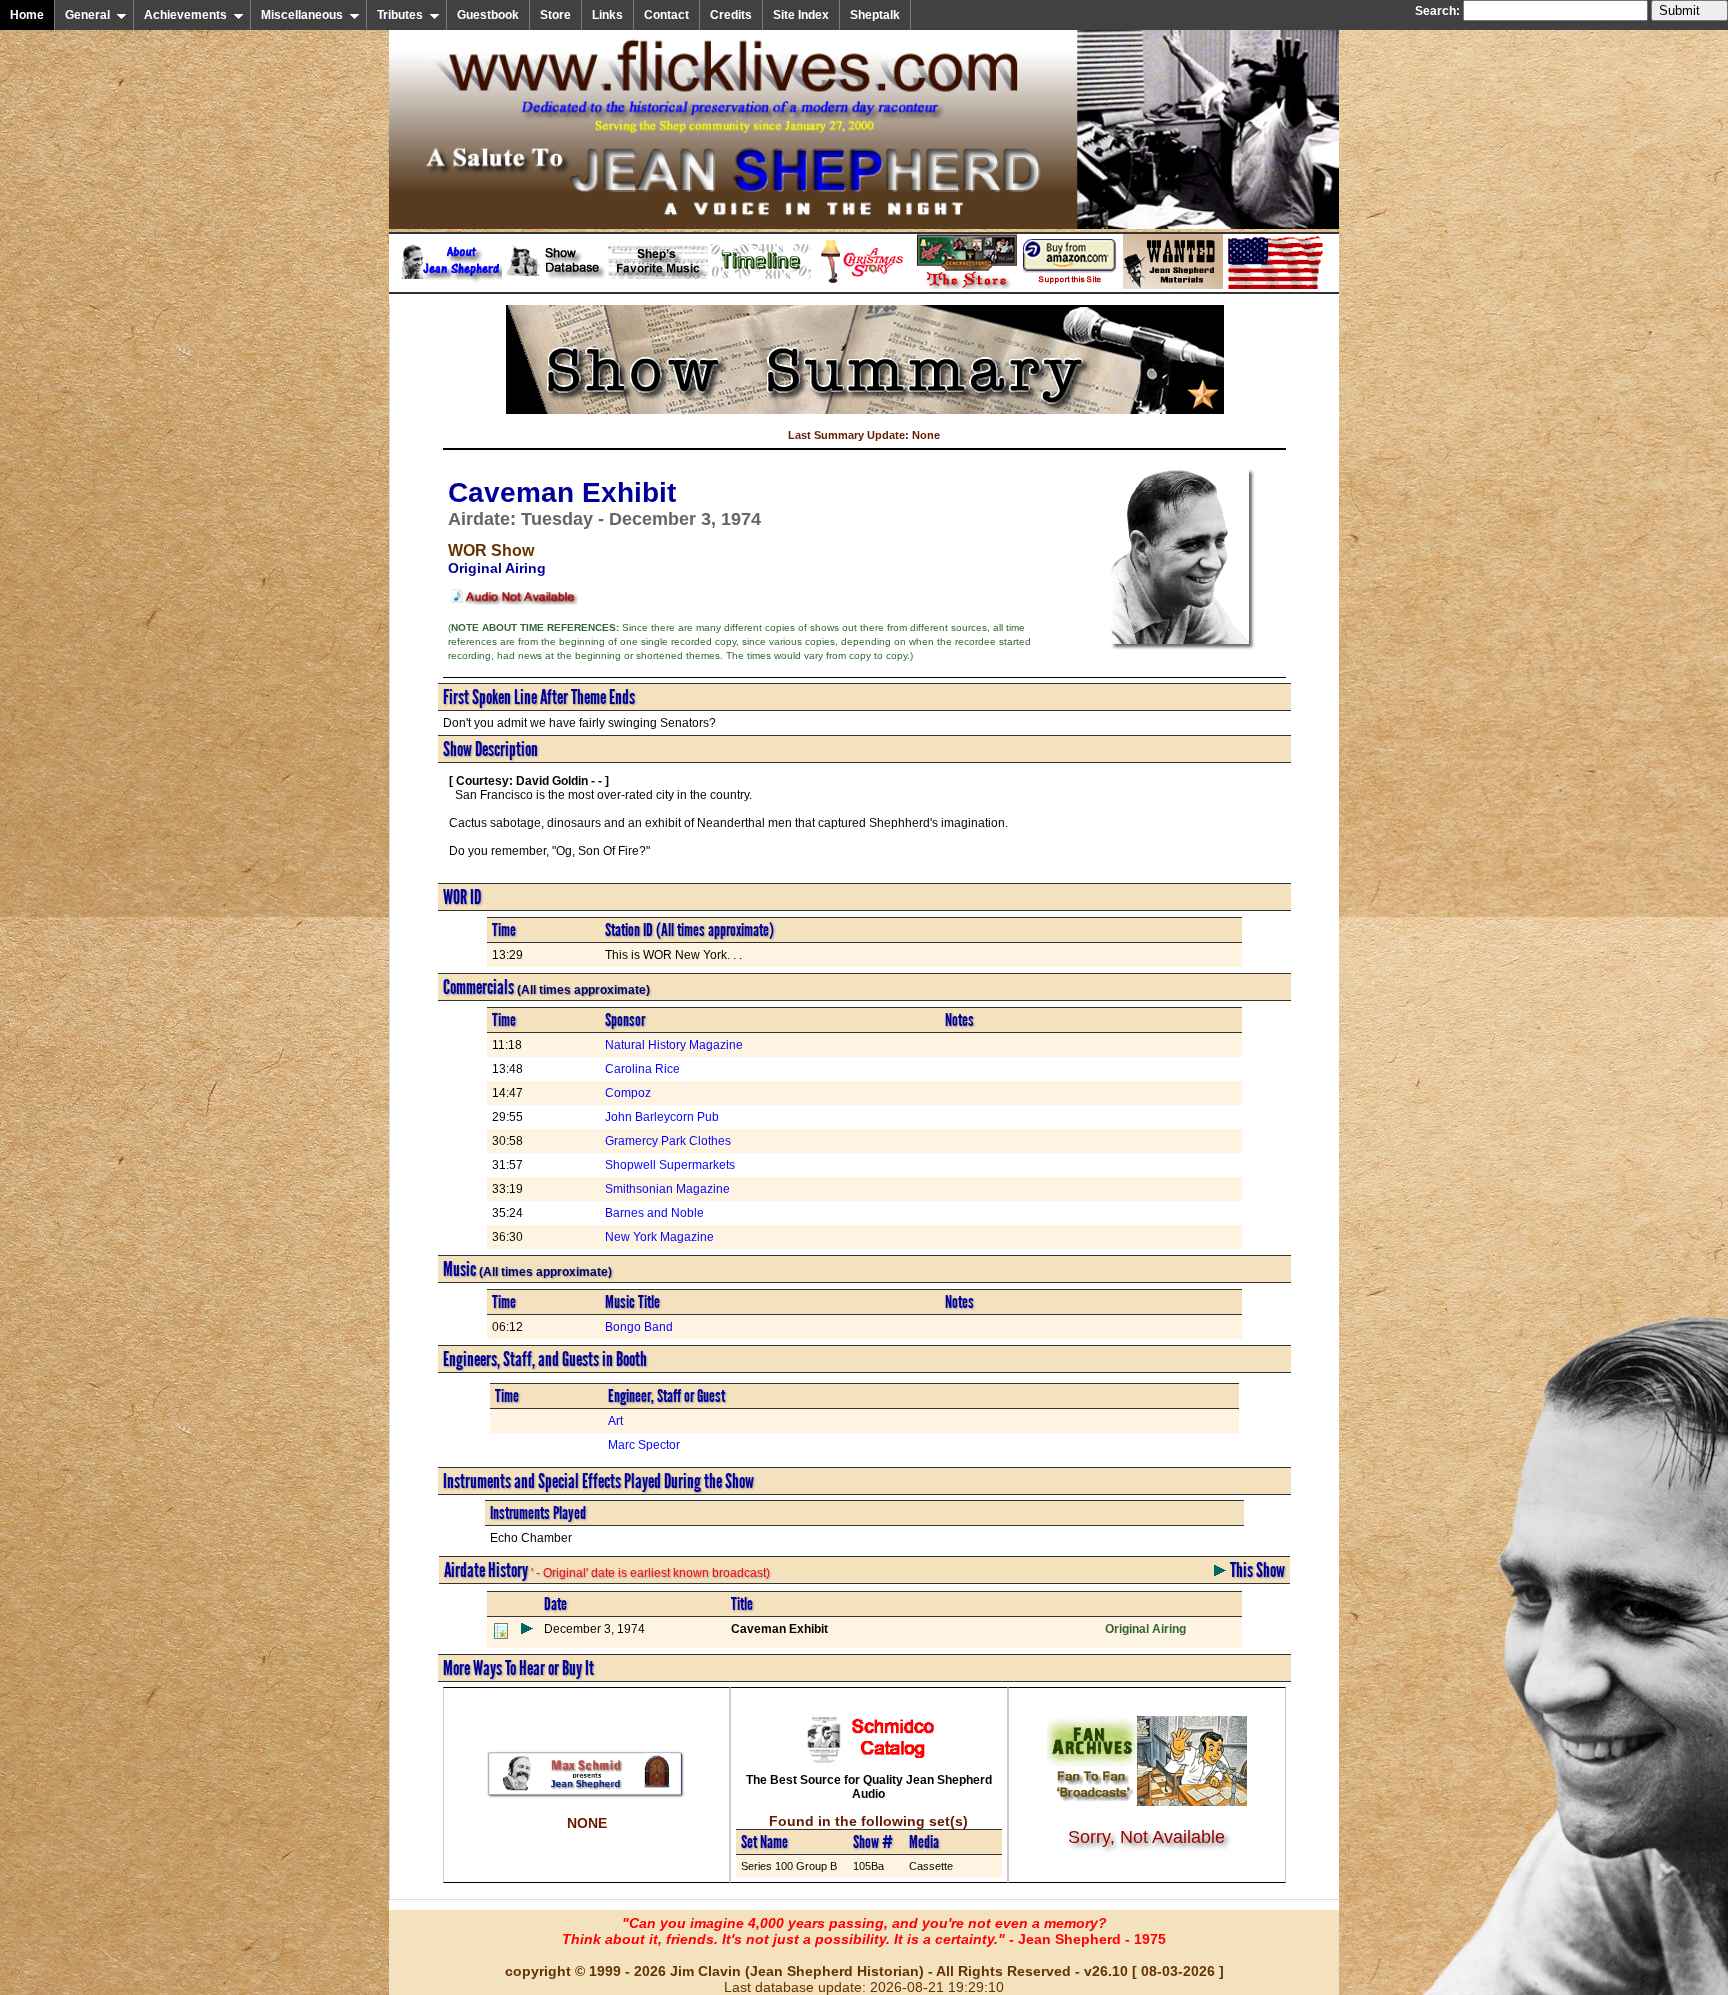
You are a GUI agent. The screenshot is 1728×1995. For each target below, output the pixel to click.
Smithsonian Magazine (667, 1189)
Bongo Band (639, 1327)
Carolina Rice (642, 1069)
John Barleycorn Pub (662, 1117)
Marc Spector (644, 1445)
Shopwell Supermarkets (670, 1165)
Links (607, 15)
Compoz (628, 1093)
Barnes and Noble (654, 1213)
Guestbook (488, 15)
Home (27, 15)
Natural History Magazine (674, 1045)
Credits (731, 15)
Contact (666, 15)
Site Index (801, 15)
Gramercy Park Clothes (668, 1141)
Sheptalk (875, 15)
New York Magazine (659, 1237)
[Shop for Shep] (967, 285)
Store (555, 15)
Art (615, 1421)
